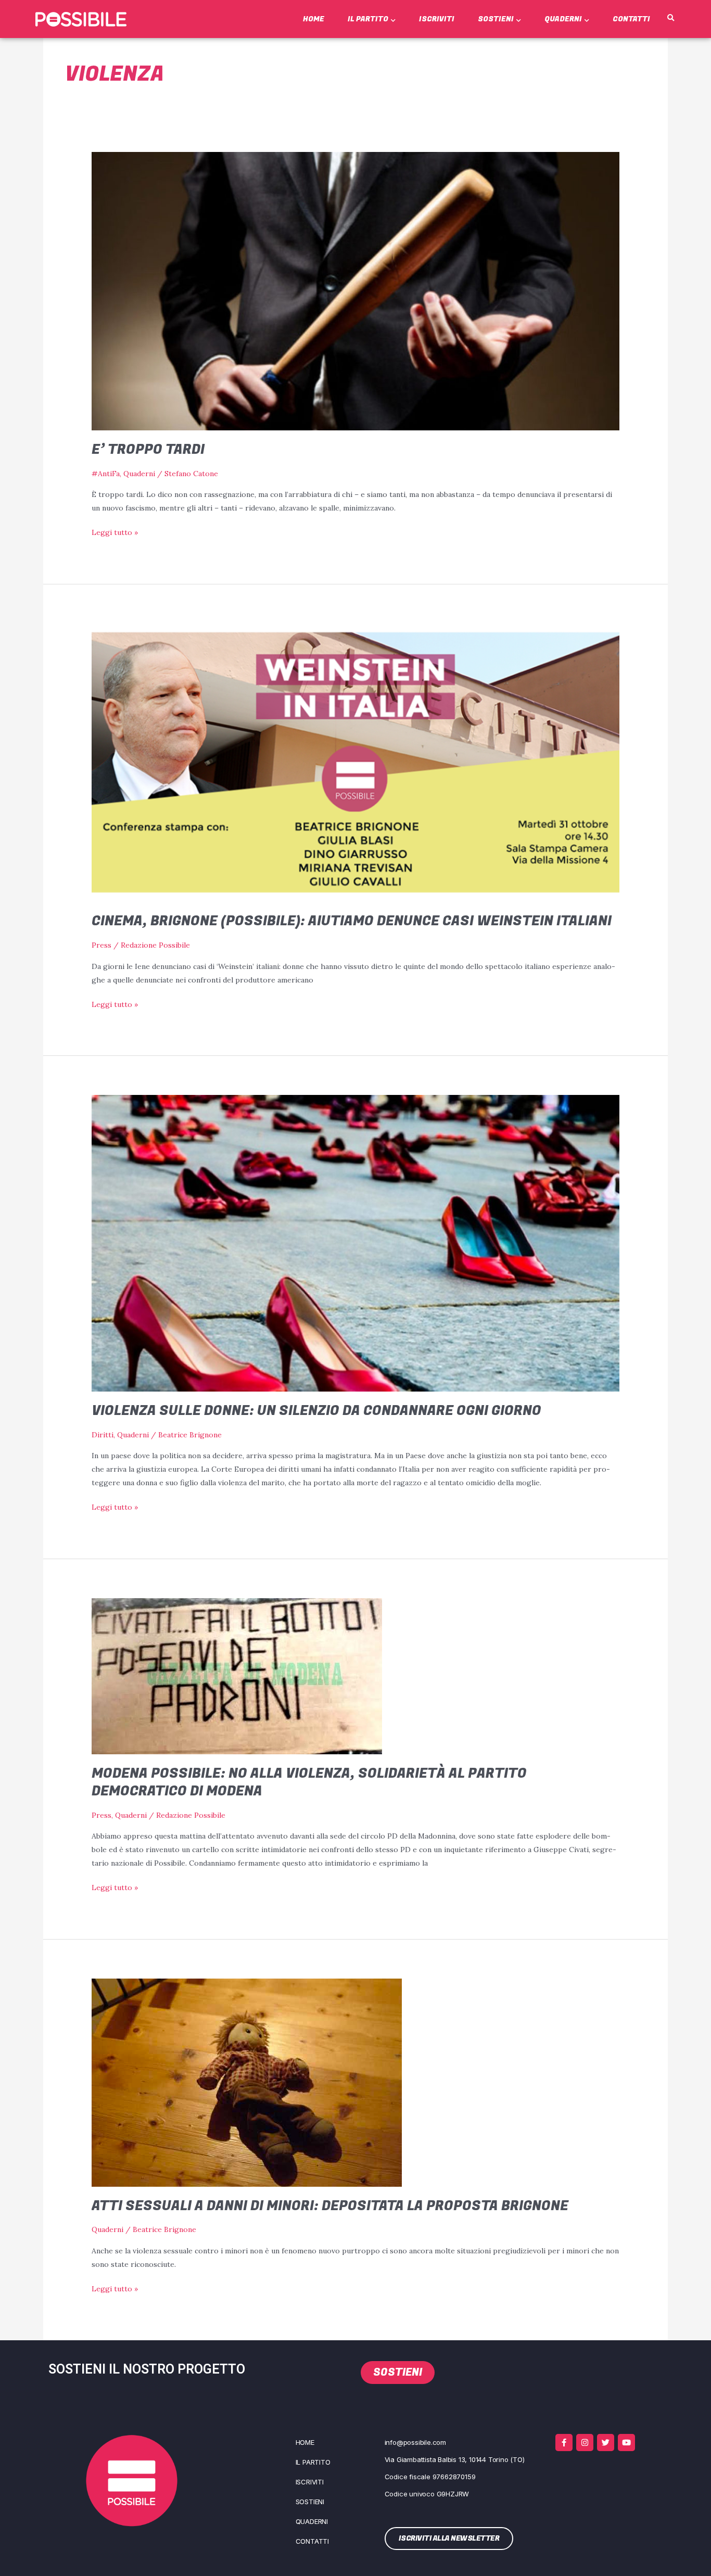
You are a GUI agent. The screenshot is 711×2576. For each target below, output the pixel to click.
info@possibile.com (415, 2442)
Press (101, 945)
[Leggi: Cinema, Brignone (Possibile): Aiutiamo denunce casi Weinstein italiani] (355, 762)
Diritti (103, 1435)
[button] (670, 18)
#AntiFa (106, 474)
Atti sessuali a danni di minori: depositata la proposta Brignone (330, 2206)
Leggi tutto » (115, 531)
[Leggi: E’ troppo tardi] (355, 290)
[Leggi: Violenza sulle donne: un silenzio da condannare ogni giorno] (355, 1243)
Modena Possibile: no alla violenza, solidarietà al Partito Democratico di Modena (309, 1782)
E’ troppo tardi (148, 450)
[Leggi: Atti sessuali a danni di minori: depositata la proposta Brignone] (247, 2082)
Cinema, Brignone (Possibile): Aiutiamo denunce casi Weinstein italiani (352, 921)
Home (314, 19)
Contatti (631, 19)
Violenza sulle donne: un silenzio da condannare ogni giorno (316, 1411)
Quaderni (563, 19)
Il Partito (368, 19)
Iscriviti (437, 19)
